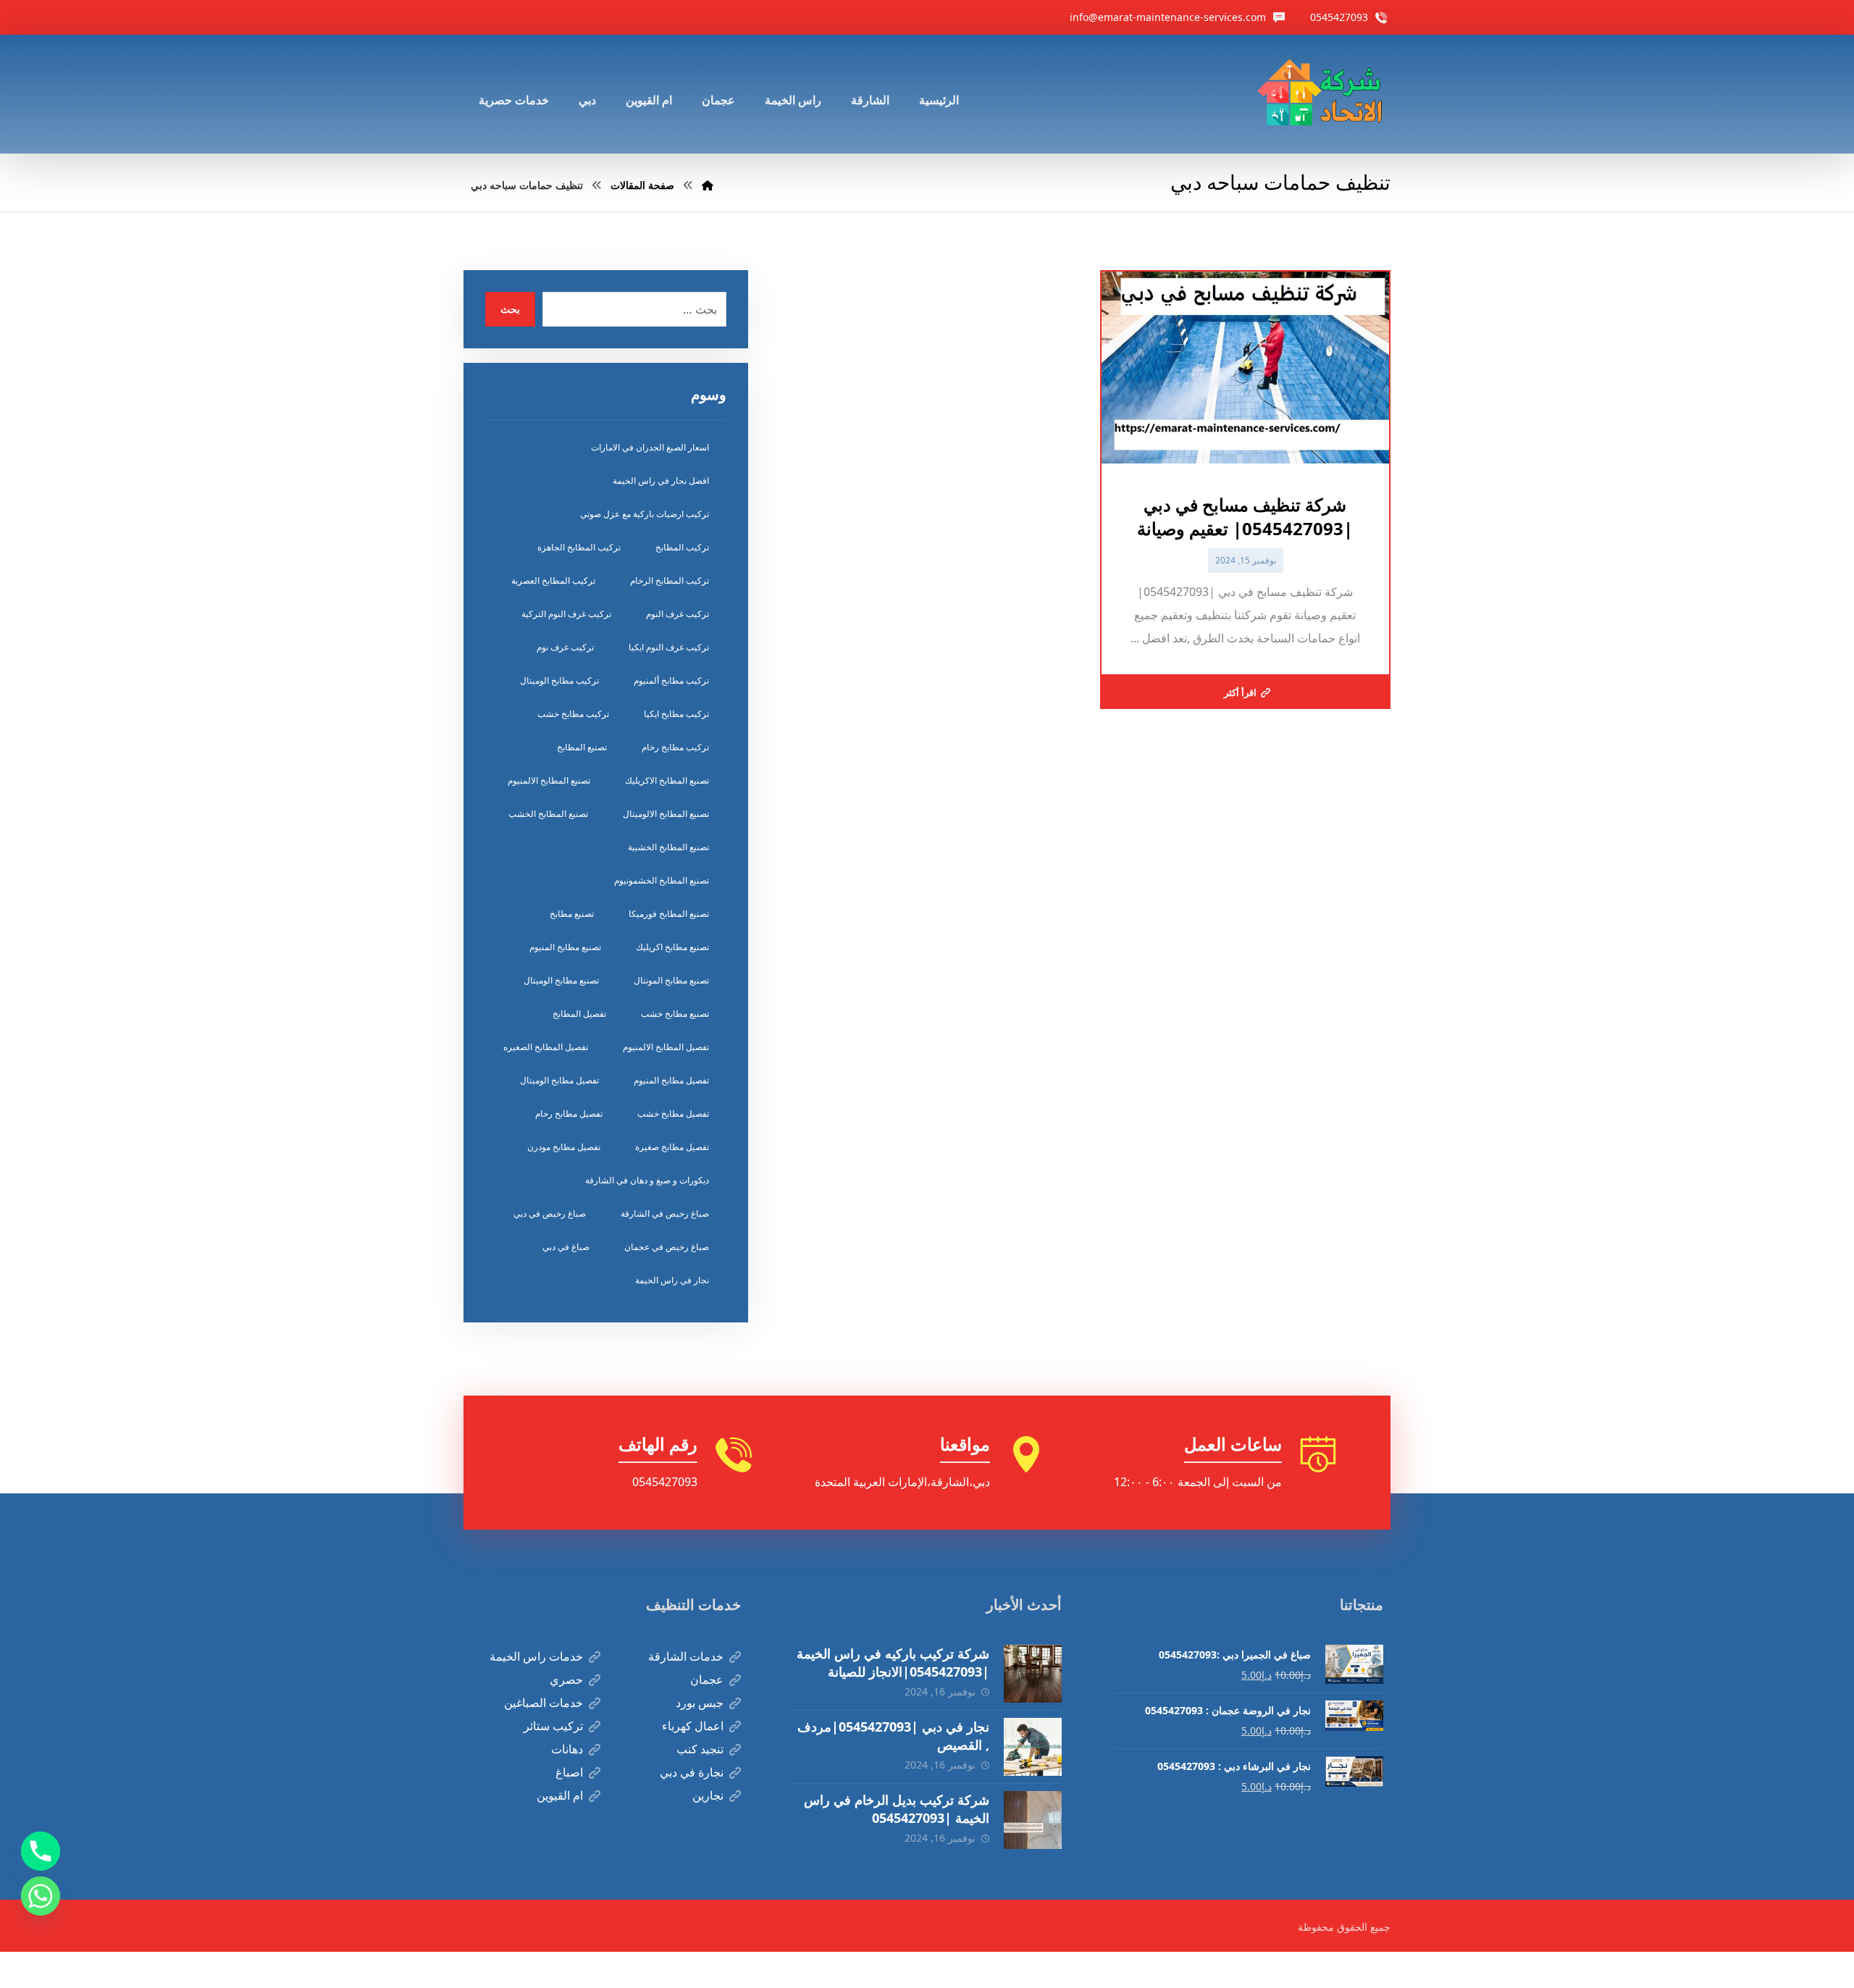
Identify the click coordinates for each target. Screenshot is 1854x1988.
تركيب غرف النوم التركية (566, 614)
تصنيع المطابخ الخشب (548, 814)
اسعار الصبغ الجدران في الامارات (650, 447)
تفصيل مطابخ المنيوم (671, 1080)
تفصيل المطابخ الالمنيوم (666, 1047)
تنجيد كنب (700, 1749)
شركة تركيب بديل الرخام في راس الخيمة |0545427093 (897, 1809)
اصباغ (569, 1772)
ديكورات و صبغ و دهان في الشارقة (647, 1180)
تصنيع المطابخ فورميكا (669, 914)
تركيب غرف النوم (678, 614)
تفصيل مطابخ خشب (673, 1113)
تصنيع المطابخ (582, 747)
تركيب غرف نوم (565, 647)
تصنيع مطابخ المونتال (671, 980)
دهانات (567, 1749)
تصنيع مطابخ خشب (675, 1014)
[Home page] (708, 185)
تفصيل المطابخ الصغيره (546, 1047)
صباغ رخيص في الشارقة (665, 1213)
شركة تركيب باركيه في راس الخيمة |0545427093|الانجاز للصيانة (893, 1662)
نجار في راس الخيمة (672, 1280)
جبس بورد (700, 1703)
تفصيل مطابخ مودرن (564, 1147)
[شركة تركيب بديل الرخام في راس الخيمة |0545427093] (1033, 1820)
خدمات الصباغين (544, 1703)
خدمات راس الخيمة (536, 1656)
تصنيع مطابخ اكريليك (672, 947)
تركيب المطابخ (682, 547)
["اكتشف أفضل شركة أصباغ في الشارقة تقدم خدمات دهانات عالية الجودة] (1323, 94)
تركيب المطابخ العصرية (553, 580)
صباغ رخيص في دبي (550, 1213)
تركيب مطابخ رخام (675, 747)
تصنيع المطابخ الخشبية (668, 847)
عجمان (707, 1679)
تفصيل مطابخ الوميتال (559, 1080)
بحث (510, 309)
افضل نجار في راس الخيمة (661, 481)
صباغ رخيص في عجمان (667, 1247)
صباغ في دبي (566, 1247)
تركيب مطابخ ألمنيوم (671, 680)
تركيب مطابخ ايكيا (676, 714)
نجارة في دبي (692, 1772)
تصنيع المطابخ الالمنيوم (549, 780)
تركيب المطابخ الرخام (670, 580)
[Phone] (41, 1851)
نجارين (708, 1795)
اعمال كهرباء (693, 1726)
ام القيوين (560, 1795)
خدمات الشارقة (686, 1656)
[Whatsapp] (41, 1896)
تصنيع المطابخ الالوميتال (666, 814)
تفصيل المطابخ (579, 1014)
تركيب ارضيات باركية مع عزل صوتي (645, 514)
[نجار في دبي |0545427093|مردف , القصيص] (1033, 1747)
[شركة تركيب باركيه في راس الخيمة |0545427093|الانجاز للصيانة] (1033, 1674)
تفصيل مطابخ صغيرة (672, 1147)
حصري (566, 1679)
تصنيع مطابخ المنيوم (565, 947)
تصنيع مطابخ (572, 914)
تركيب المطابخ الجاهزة (579, 547)
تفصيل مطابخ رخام (569, 1113)
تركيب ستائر (553, 1726)
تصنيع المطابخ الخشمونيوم (662, 880)
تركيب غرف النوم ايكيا (669, 647)
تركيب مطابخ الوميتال (559, 680)
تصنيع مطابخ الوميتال (561, 980)
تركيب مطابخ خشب (573, 714)
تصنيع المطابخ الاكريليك (667, 780)
